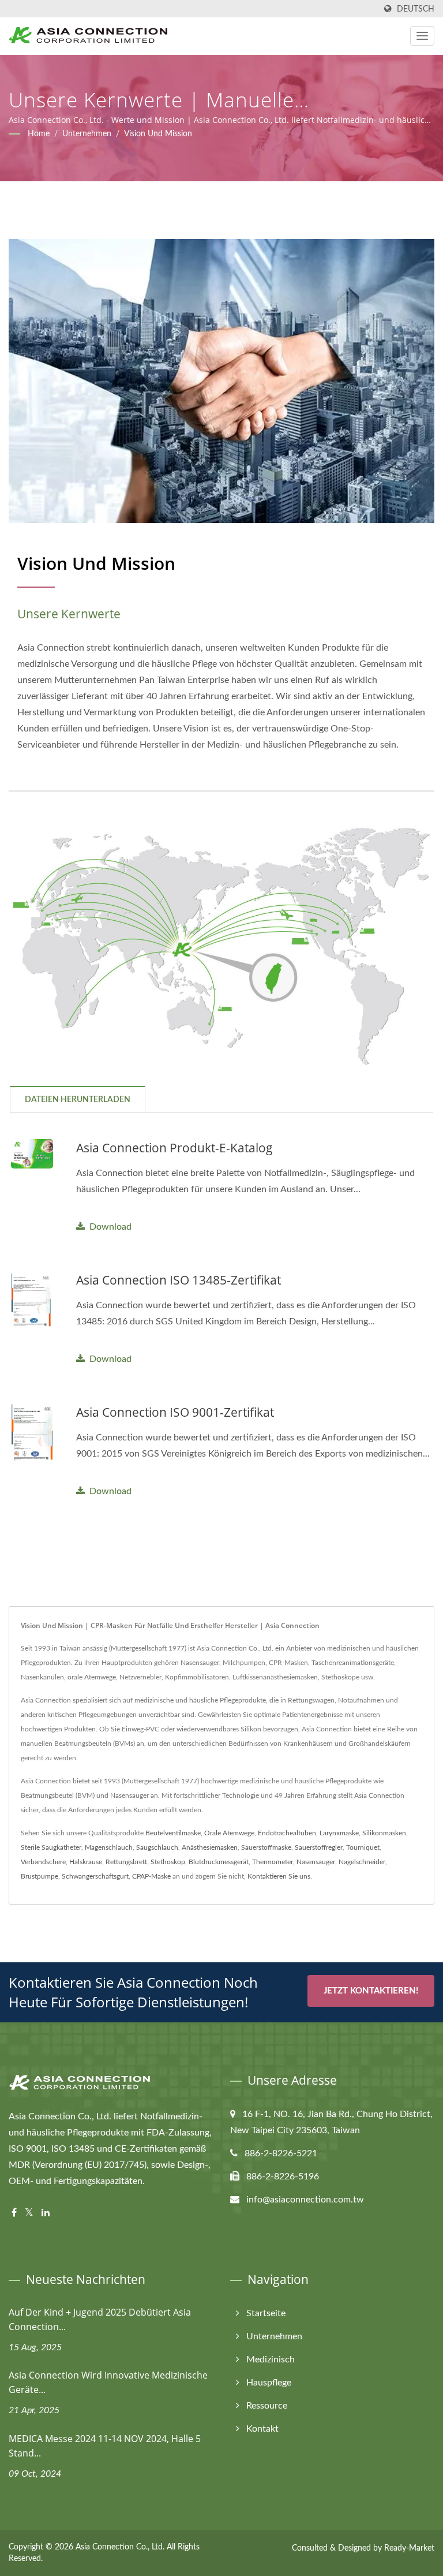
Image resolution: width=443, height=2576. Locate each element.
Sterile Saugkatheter (51, 1847)
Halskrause (86, 1862)
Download (110, 1227)
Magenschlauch (109, 1847)
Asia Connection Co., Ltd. (120, 2547)
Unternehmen (87, 134)
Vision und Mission (158, 134)
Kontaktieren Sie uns (279, 1876)
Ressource (267, 2406)
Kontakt (262, 2429)
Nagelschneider (362, 1862)
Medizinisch (271, 2360)
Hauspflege (269, 2383)
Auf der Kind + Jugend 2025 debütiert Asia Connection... (100, 2319)
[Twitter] (29, 2213)
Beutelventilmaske (173, 1833)
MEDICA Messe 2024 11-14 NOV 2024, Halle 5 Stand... (105, 2446)
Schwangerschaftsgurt (95, 1876)
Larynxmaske (339, 1833)
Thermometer (273, 1862)
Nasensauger (316, 1862)
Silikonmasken (384, 1833)
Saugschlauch (157, 1847)
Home (39, 134)
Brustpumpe (40, 1876)
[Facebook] (14, 2213)
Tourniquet (363, 1847)
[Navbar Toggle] (422, 36)
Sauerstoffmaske (266, 1847)
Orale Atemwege (229, 1833)
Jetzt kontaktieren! (371, 1991)
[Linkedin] (46, 2213)
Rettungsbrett (126, 1862)
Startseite (266, 2313)
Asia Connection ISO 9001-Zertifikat (175, 1412)
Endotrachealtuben (287, 1833)
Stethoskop (168, 1862)
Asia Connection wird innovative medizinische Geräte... (108, 2382)
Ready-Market (409, 2548)
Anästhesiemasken (210, 1847)
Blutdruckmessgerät (219, 1862)
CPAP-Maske (151, 1876)
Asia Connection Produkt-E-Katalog (174, 1148)
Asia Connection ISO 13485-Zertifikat (179, 1280)
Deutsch (416, 9)
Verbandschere (43, 1862)
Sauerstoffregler (319, 1847)
